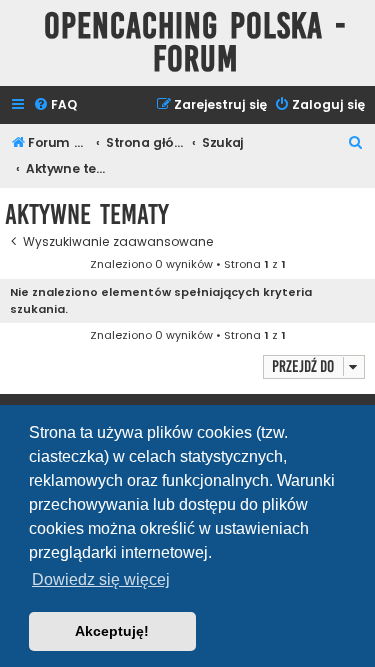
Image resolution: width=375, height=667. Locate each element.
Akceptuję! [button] (112, 631)
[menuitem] (55, 105)
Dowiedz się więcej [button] (101, 579)
